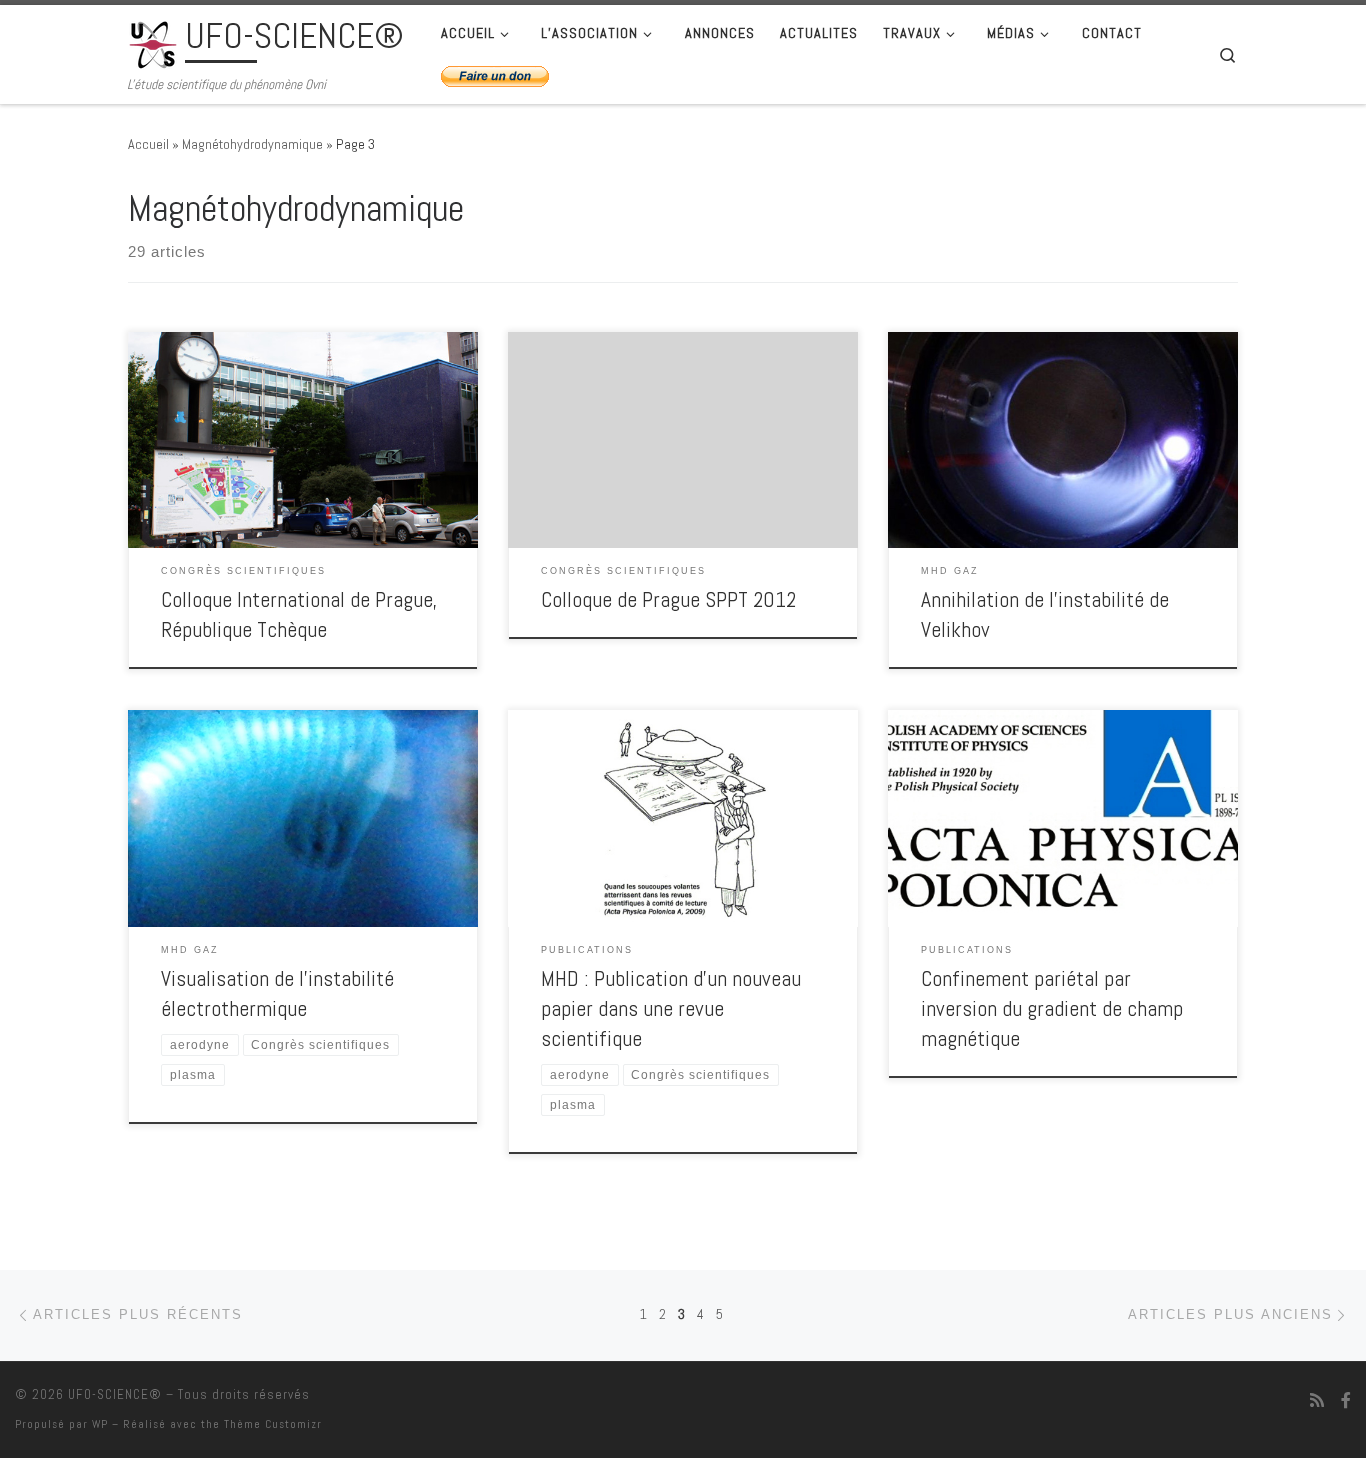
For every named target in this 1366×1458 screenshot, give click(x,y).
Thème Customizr (273, 1424)
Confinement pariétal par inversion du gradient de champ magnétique (1052, 1008)
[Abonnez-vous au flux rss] (1317, 1400)
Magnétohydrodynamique (252, 144)
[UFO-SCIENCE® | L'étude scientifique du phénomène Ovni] (153, 42)
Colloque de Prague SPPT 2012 (668, 599)
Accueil (148, 144)
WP (100, 1424)
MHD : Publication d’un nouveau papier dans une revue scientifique (671, 1008)
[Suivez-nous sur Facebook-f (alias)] (1346, 1400)
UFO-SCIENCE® (115, 1394)
